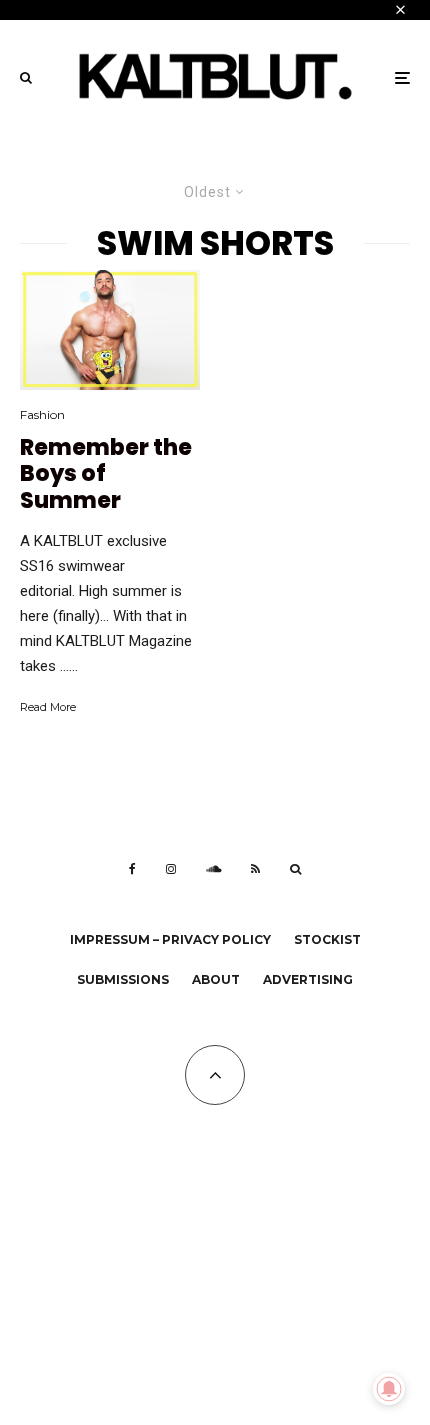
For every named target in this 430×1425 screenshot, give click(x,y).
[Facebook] (132, 869)
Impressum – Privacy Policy (170, 939)
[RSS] (255, 869)
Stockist (327, 939)
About (216, 979)
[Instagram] (171, 869)
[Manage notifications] (389, 1389)
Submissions (123, 979)
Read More (48, 707)
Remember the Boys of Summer (106, 474)
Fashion (42, 414)
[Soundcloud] (213, 869)
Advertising (308, 979)
